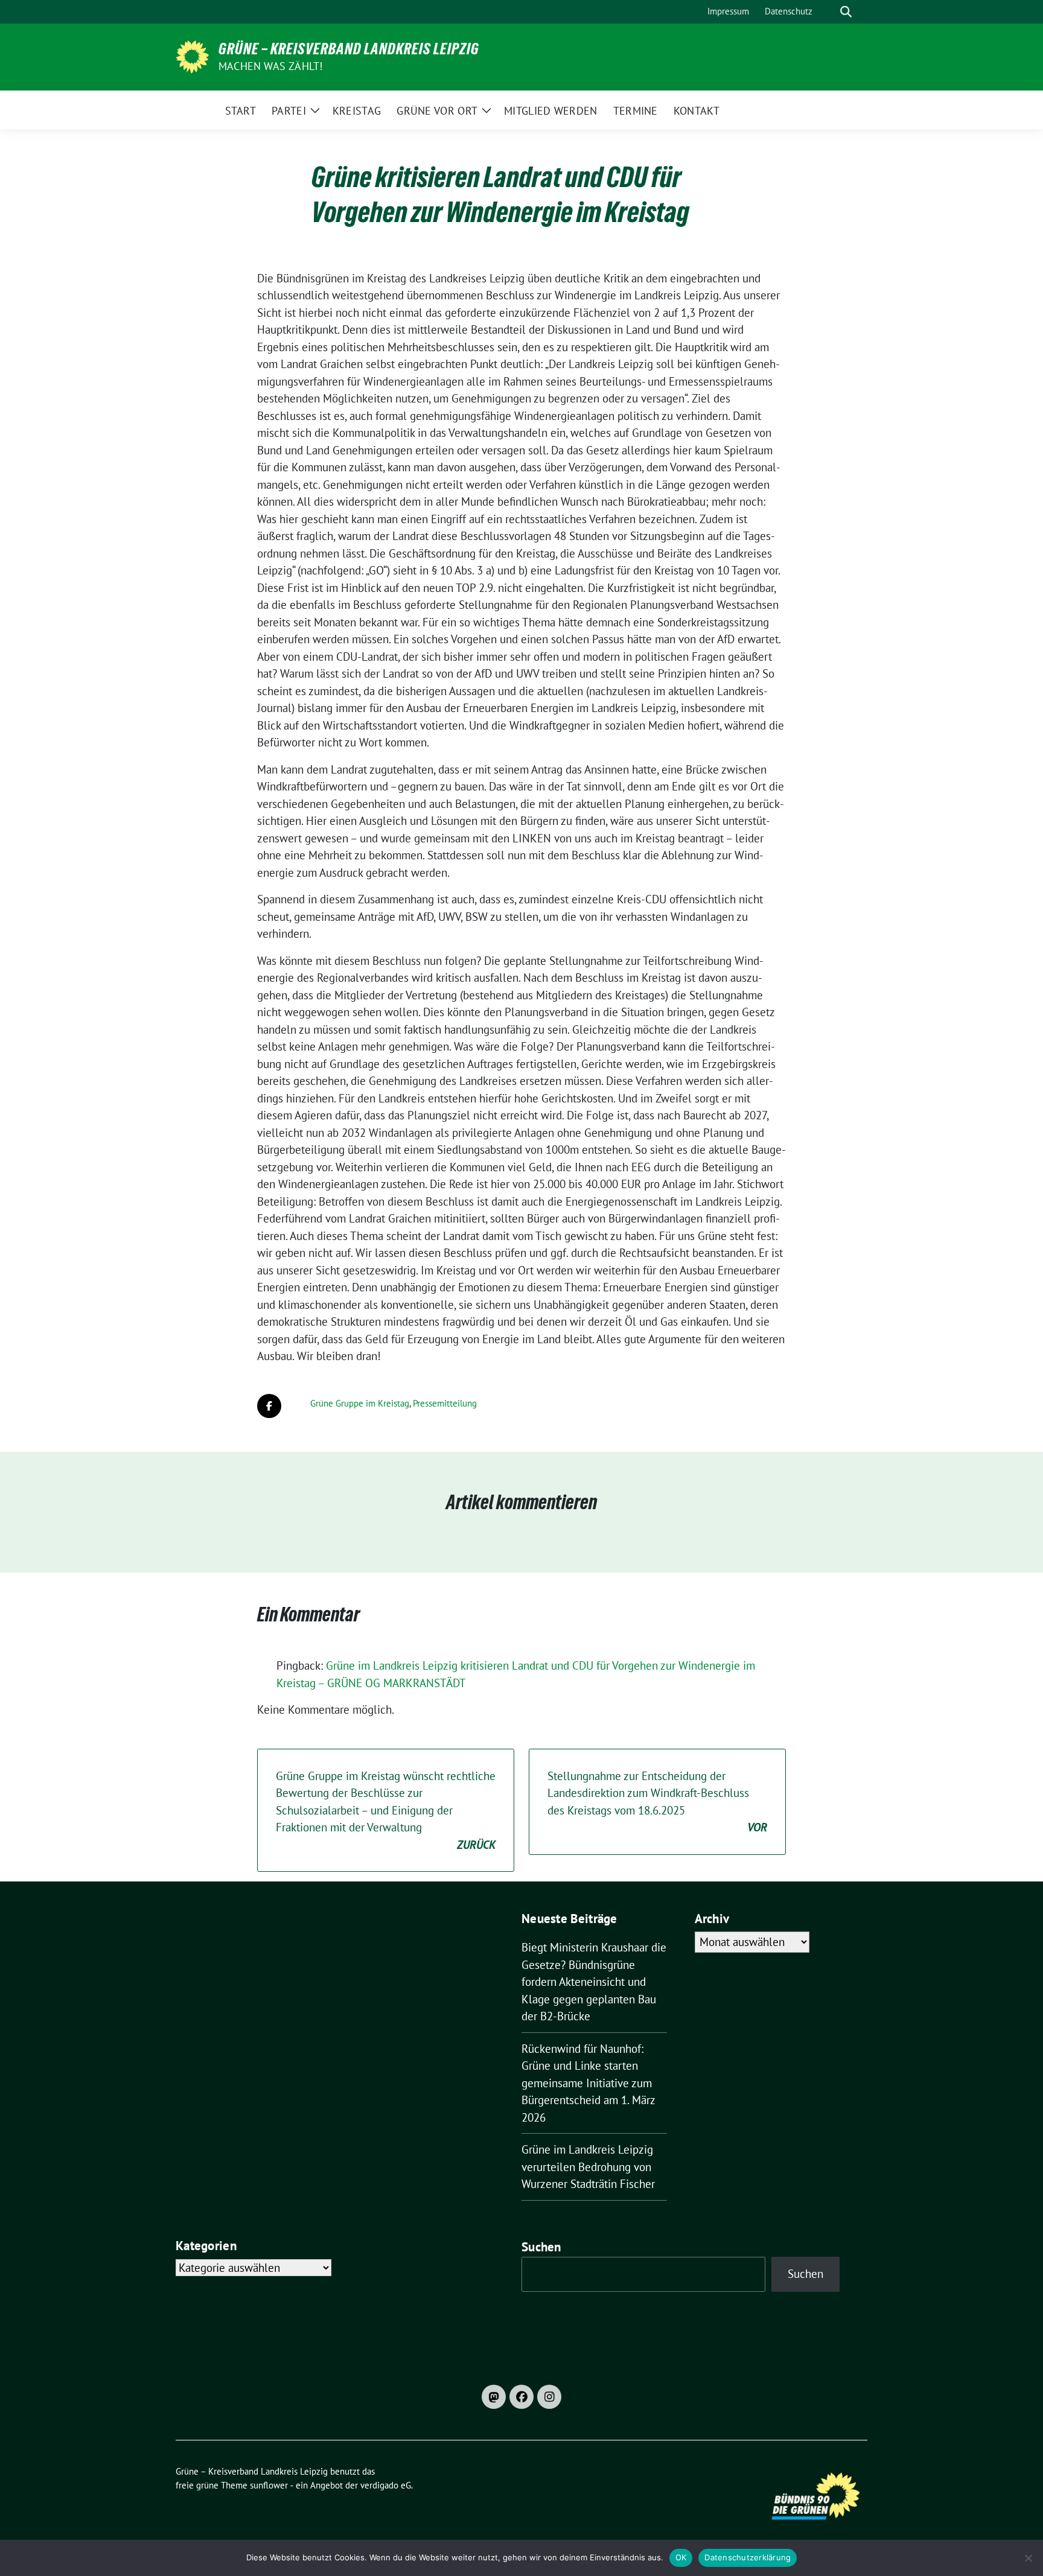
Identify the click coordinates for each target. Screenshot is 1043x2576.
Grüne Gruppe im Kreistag (360, 1403)
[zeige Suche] (846, 12)
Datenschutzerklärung (748, 2557)
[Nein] (1028, 2558)
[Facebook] (521, 2397)
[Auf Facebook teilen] (269, 1406)
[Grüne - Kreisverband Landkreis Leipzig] (192, 56)
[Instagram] (549, 2397)
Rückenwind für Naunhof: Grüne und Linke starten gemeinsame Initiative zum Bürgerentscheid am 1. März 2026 (588, 2083)
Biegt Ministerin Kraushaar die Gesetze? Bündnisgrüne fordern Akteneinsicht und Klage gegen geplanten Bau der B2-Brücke (594, 1982)
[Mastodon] (494, 2397)
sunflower (269, 2485)
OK (681, 2557)
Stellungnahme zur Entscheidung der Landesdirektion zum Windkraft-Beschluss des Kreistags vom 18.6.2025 (657, 1802)
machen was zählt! (270, 66)
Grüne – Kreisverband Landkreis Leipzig (349, 49)
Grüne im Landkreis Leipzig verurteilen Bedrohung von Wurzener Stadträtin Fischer (588, 2167)
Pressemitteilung (445, 1403)
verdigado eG (386, 2485)
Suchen (541, 2247)
